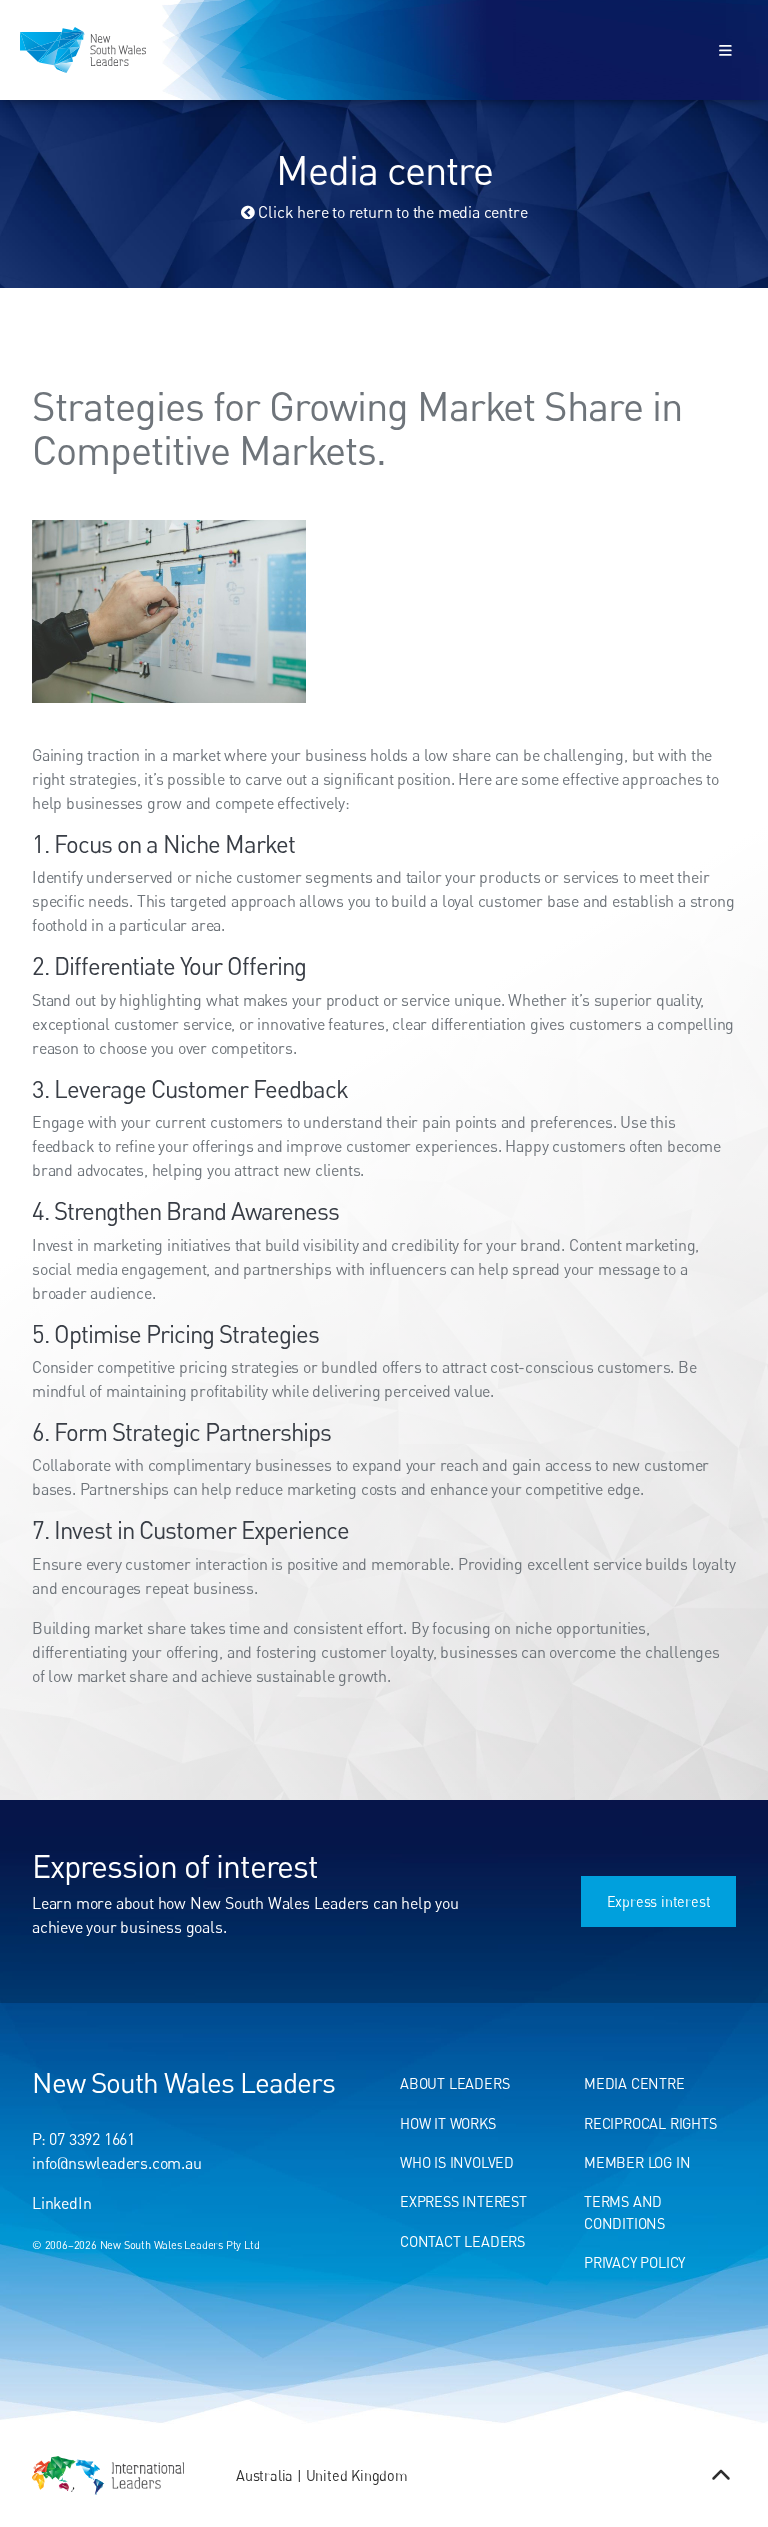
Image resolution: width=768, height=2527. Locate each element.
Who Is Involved (457, 2162)
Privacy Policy (634, 2262)
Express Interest (463, 2201)
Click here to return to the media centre (391, 212)
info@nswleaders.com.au (117, 2163)
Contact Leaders (462, 2241)
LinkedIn (61, 2203)
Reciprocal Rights (650, 2123)
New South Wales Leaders (183, 2082)
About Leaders (454, 2083)
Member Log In (637, 2162)
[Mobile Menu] (726, 49)
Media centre (634, 2083)
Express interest (684, 1886)
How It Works (448, 2123)
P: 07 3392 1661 (83, 2139)
